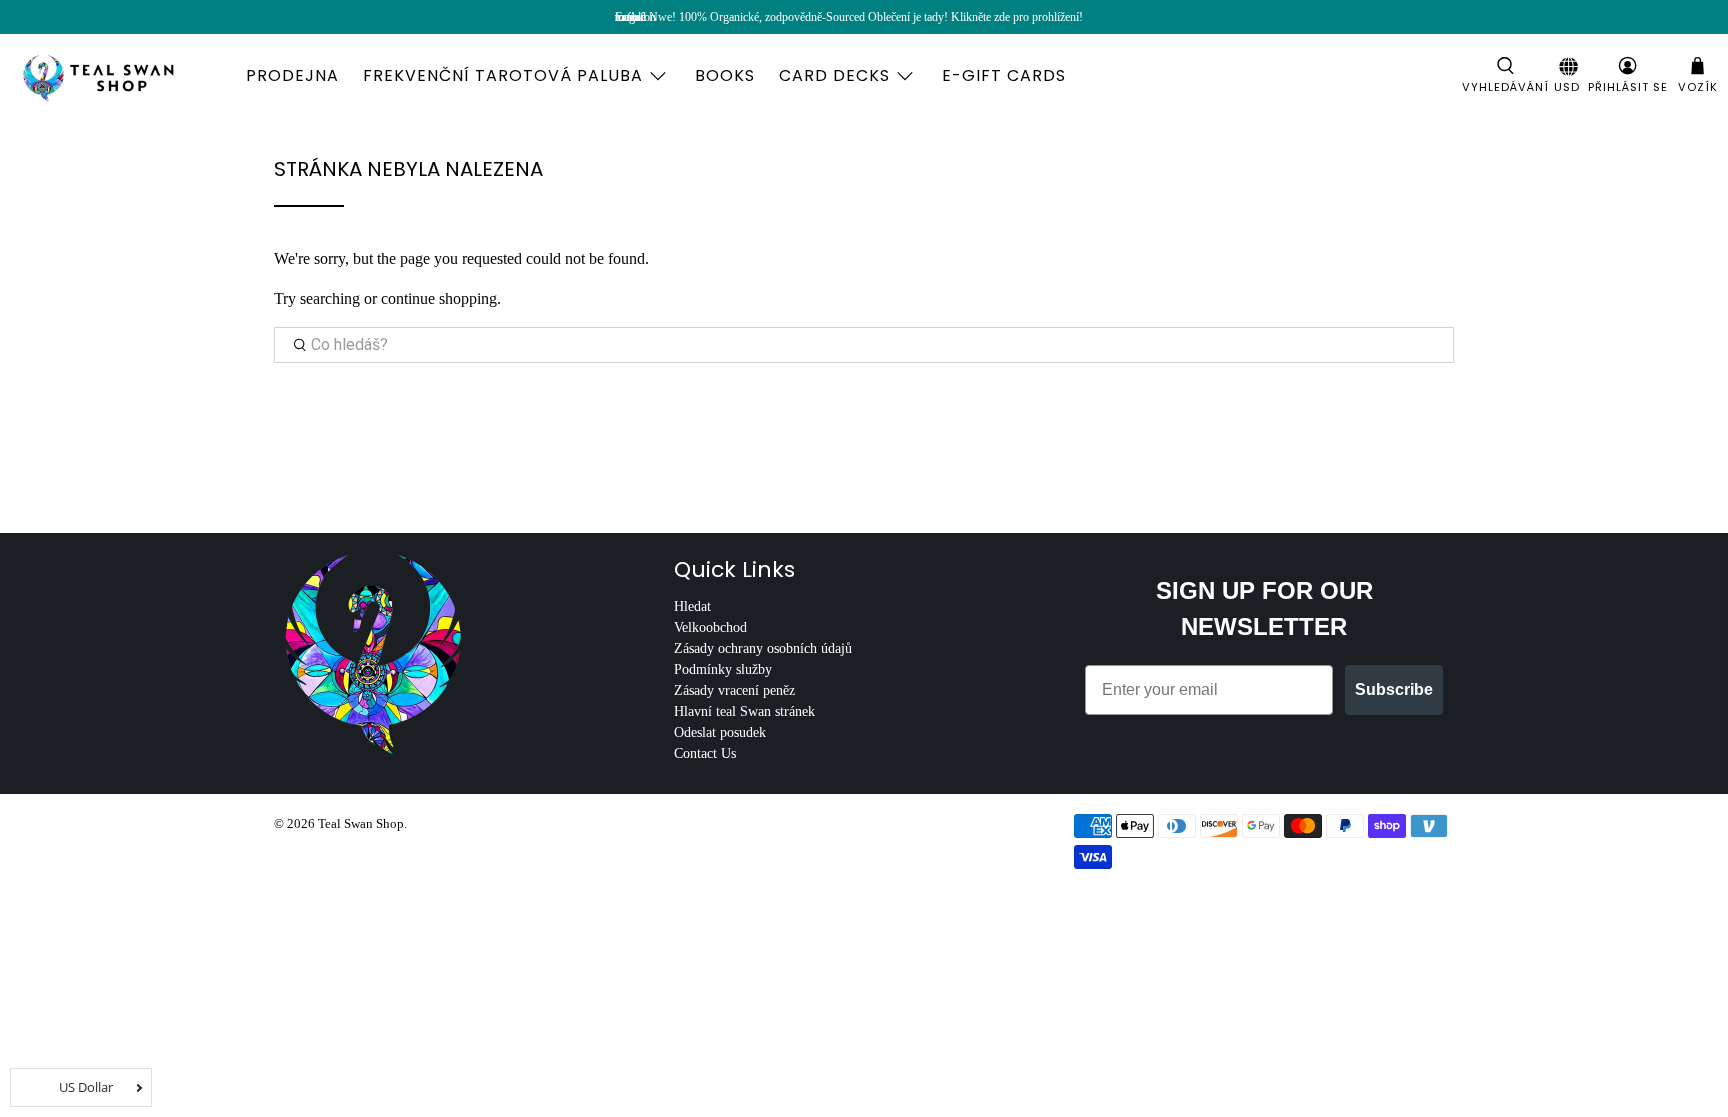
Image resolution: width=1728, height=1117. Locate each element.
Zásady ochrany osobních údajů (763, 648)
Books (725, 75)
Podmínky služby (723, 669)
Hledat (692, 606)
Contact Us (705, 753)
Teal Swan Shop (361, 823)
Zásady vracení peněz (734, 690)
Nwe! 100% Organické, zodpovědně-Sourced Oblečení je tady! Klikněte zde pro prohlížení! (866, 17)
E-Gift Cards (1004, 75)
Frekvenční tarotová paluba (503, 75)
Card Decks (834, 75)
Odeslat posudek (720, 732)
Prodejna (292, 75)
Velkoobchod (710, 627)
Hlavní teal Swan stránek (744, 711)
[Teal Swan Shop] (122, 76)
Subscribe (1394, 689)
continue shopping (439, 298)
